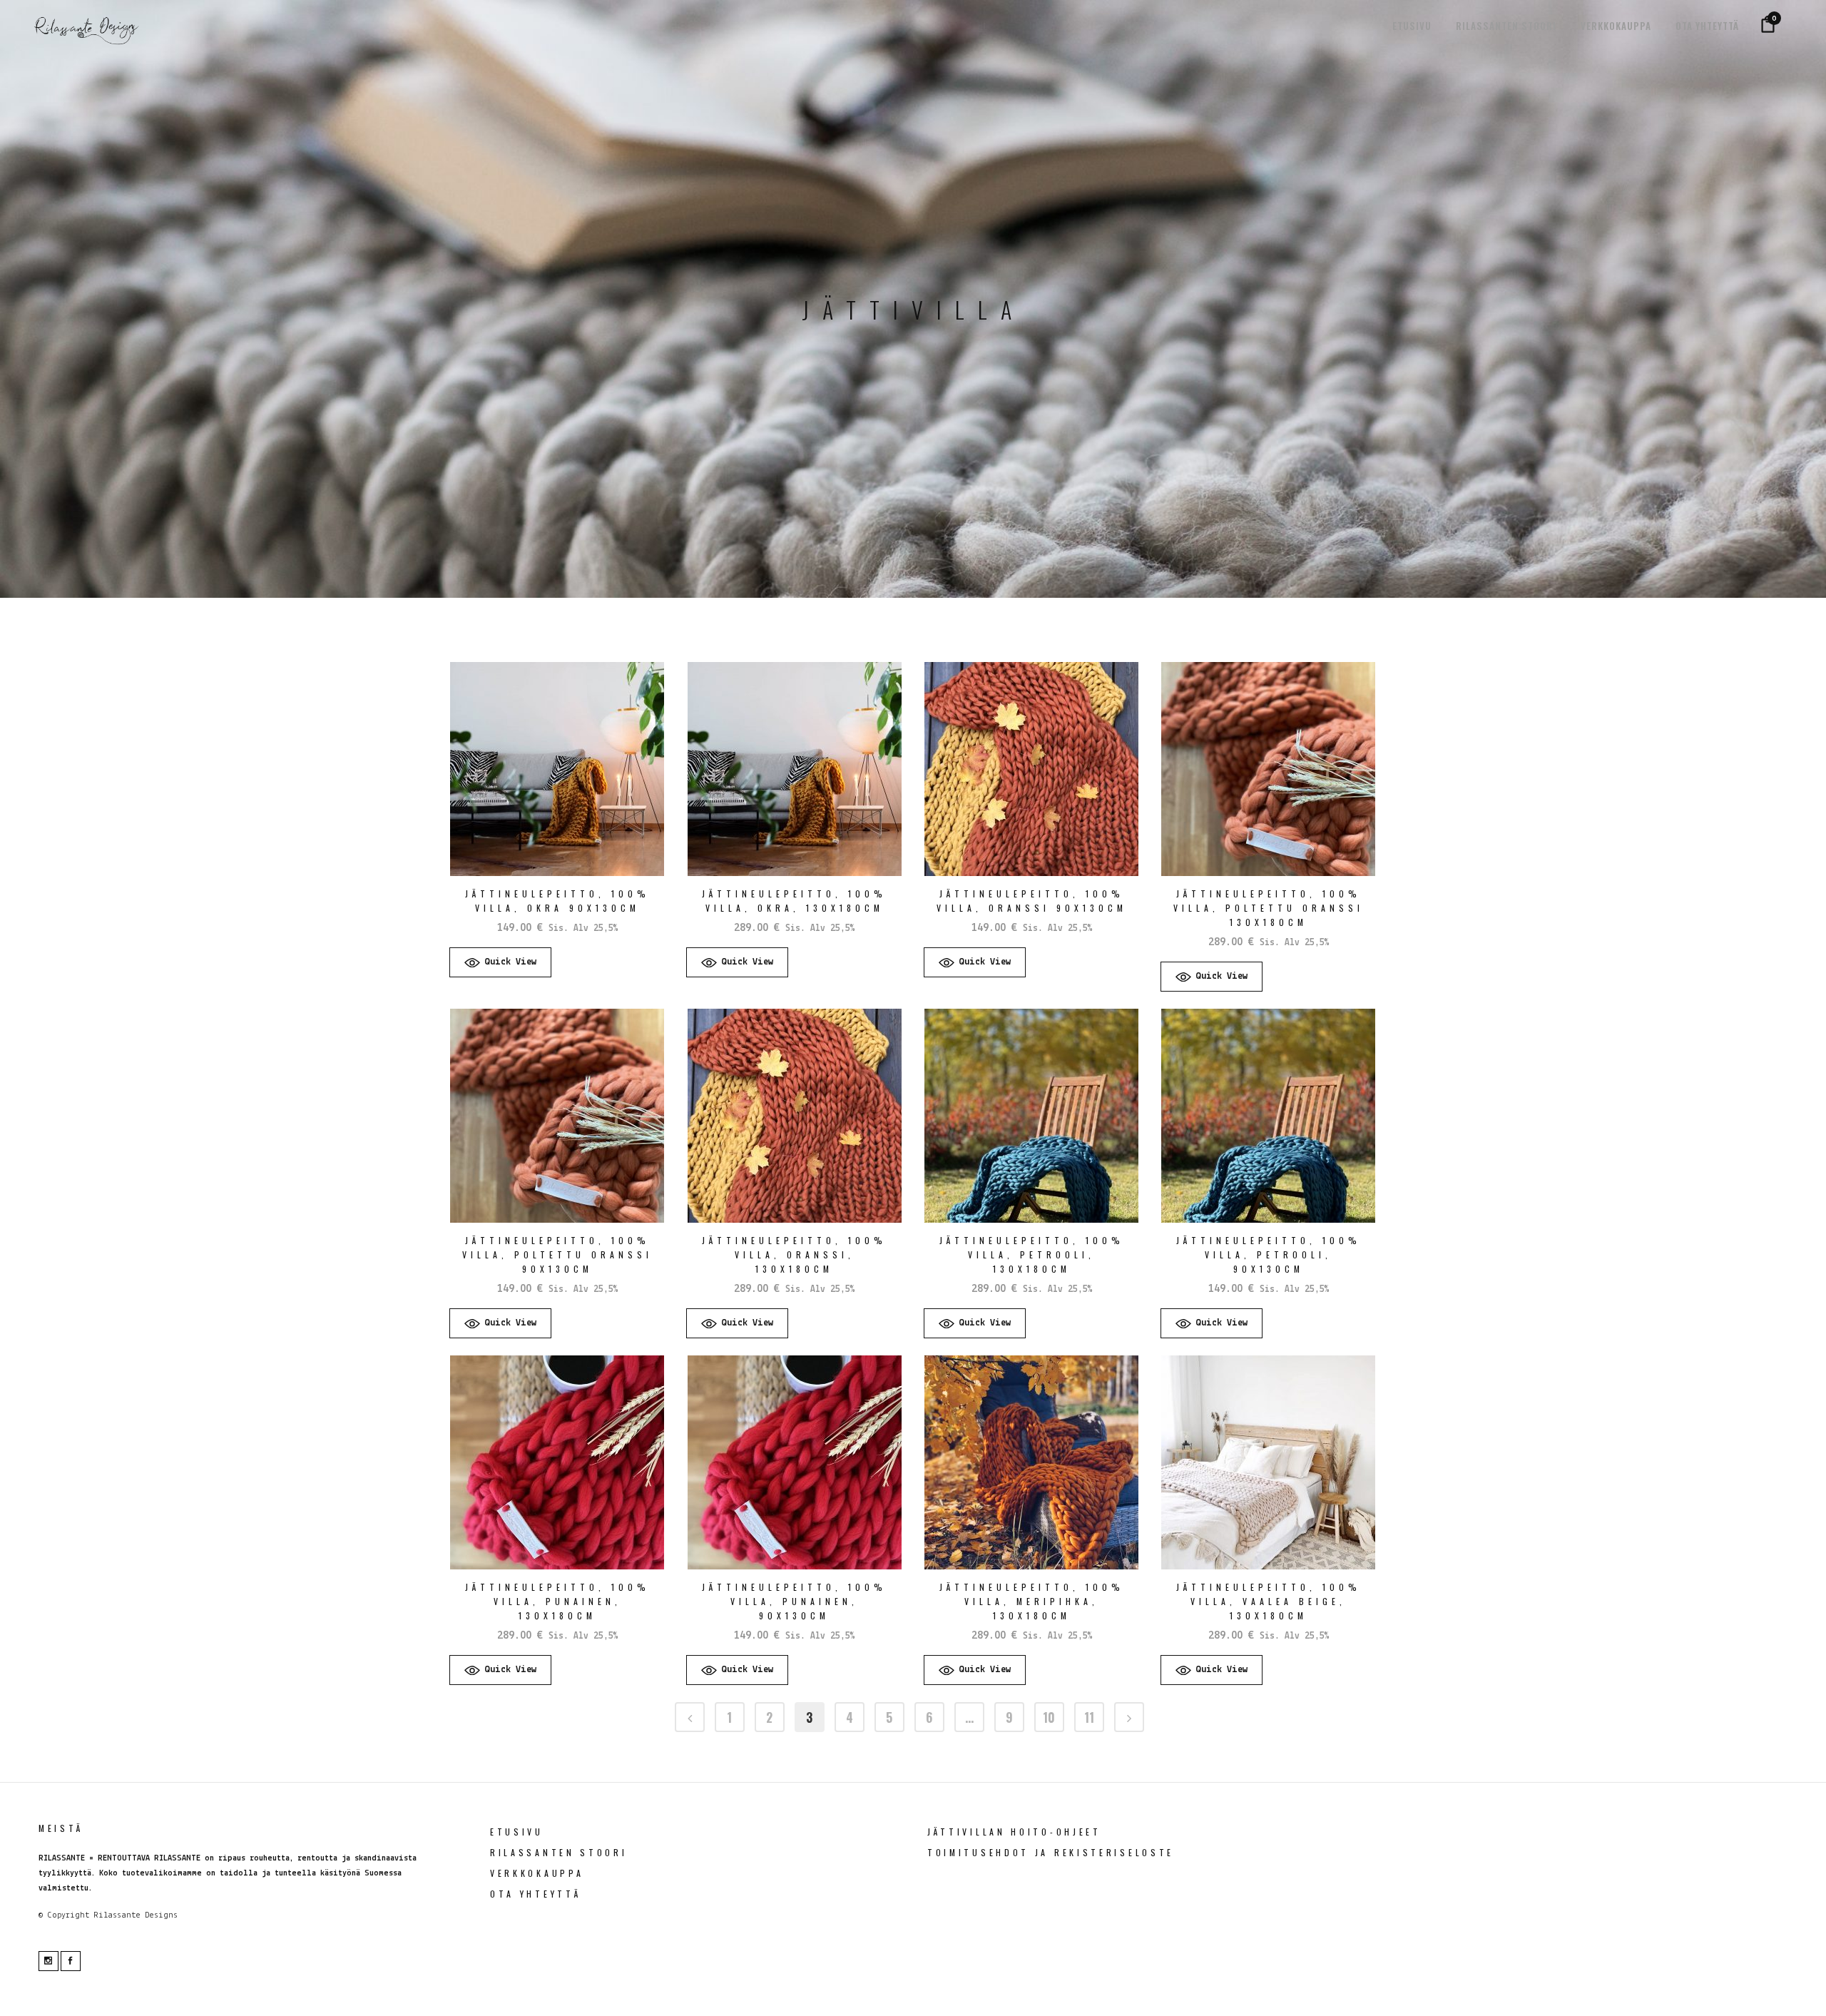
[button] (500, 962)
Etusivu (517, 1832)
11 (1089, 1717)
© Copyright (64, 1915)
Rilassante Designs (136, 1915)
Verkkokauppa (537, 1873)
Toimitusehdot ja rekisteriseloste (1051, 1852)
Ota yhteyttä (535, 1894)
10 (1049, 1717)
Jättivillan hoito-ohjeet (1014, 1832)
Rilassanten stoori (559, 1852)
